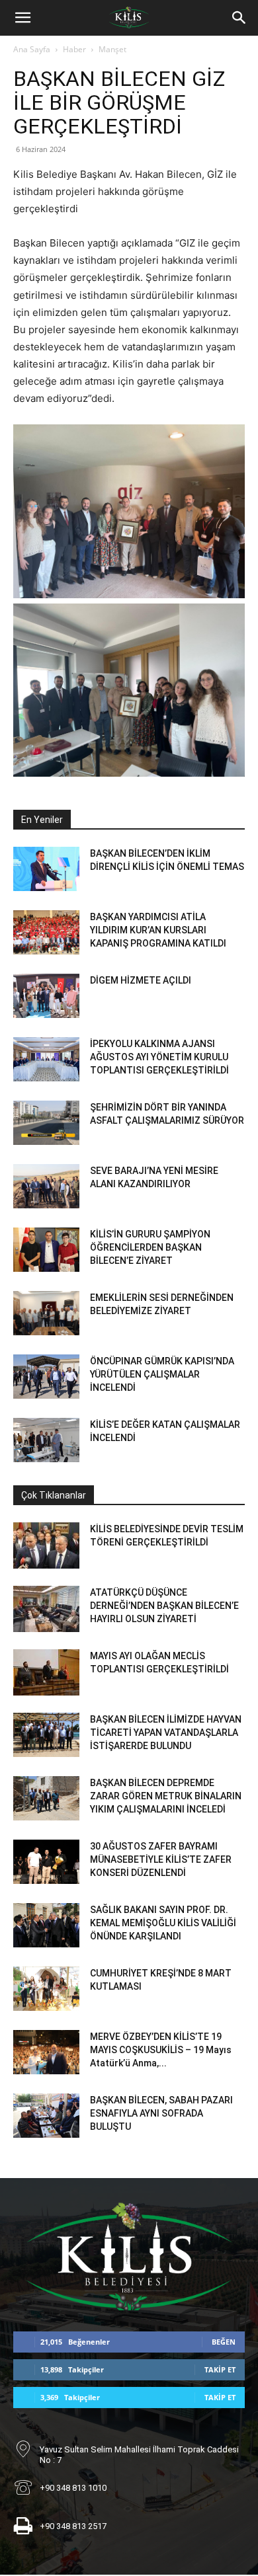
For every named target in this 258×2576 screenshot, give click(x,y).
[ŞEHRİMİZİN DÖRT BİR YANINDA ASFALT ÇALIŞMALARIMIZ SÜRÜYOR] (46, 1123)
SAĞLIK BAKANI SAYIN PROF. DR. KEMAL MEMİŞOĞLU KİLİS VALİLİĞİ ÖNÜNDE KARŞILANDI (163, 1923)
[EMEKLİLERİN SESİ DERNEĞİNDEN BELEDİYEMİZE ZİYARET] (46, 1313)
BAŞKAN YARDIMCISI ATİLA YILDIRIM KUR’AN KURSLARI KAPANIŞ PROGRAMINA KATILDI (158, 930)
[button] (22, 18)
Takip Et (220, 2369)
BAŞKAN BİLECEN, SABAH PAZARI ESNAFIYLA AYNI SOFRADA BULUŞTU (161, 2113)
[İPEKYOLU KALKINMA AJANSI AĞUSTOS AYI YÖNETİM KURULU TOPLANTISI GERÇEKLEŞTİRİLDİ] (46, 1059)
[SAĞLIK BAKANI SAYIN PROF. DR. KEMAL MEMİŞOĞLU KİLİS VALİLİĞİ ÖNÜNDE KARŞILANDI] (46, 1925)
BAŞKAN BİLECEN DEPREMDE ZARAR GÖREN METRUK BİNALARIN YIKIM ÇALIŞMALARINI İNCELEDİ (166, 1796)
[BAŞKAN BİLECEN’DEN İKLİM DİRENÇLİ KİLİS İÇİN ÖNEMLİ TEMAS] (46, 869)
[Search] (239, 18)
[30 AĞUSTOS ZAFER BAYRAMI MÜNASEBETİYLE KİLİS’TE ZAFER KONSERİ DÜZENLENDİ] (46, 1862)
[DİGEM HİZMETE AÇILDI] (46, 996)
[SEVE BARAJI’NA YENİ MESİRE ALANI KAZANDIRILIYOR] (46, 1186)
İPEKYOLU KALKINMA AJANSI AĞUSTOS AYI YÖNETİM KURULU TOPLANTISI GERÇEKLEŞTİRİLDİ (159, 1057)
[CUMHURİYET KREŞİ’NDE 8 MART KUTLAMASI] (46, 1989)
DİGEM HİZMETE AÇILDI (141, 980)
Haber (74, 49)
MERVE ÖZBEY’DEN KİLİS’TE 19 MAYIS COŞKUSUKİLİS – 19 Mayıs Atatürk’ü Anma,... (161, 2050)
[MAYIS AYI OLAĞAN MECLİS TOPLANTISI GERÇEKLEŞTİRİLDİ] (46, 1672)
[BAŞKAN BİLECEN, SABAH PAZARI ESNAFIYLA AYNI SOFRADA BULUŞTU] (46, 2116)
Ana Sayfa (32, 49)
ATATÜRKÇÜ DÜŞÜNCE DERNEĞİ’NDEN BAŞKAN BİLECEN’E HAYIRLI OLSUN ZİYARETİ (164, 1606)
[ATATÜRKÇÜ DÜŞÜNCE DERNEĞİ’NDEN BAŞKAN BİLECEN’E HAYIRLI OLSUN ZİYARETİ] (46, 1609)
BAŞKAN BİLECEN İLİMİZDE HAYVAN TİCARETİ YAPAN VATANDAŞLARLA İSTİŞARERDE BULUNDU (166, 1733)
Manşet (112, 49)
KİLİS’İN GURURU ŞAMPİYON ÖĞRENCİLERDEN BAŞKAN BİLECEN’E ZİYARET (150, 1247)
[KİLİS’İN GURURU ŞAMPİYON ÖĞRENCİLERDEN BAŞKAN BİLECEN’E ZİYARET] (46, 1250)
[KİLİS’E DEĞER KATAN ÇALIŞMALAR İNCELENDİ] (46, 1440)
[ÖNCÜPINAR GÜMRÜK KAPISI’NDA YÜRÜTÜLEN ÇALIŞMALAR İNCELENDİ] (46, 1377)
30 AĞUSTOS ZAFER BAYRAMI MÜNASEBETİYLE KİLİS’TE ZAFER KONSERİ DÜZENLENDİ (161, 1859)
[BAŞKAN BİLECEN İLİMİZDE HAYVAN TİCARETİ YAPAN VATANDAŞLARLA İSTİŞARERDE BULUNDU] (46, 1735)
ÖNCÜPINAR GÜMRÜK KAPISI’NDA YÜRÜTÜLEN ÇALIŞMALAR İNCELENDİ (162, 1374)
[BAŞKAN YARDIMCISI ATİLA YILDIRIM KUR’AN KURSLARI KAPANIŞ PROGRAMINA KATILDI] (46, 932)
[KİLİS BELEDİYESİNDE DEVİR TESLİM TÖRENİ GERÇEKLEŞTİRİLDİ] (46, 1545)
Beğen (224, 2342)
